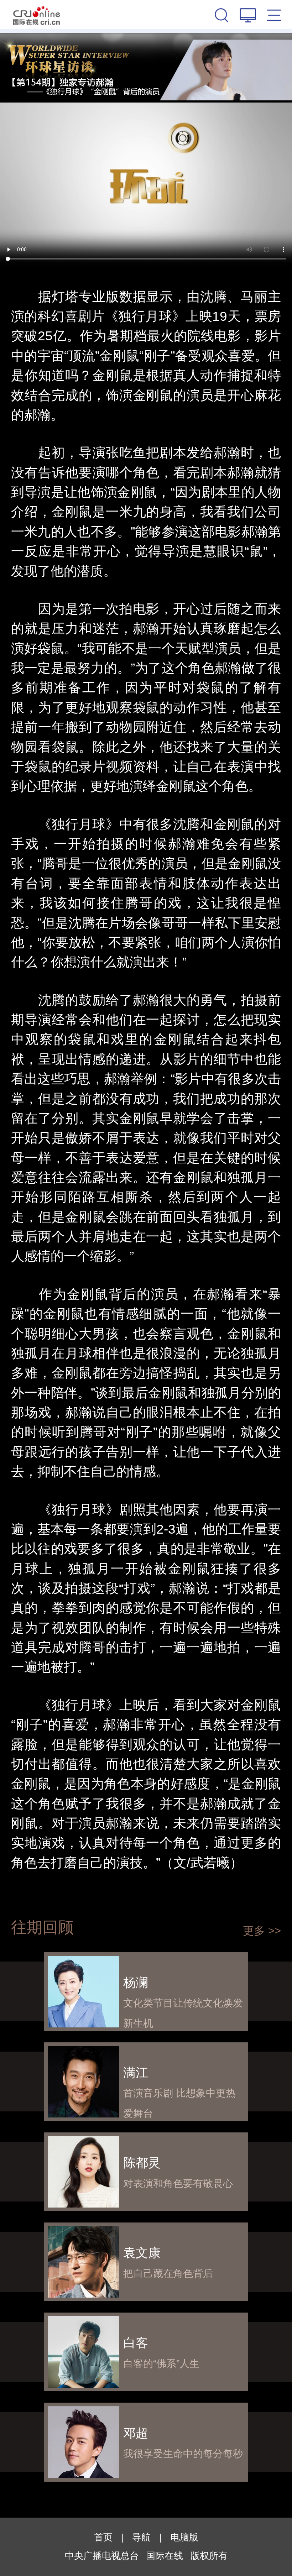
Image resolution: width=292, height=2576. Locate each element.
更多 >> (262, 1931)
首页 (103, 2537)
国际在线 (37, 15)
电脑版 (184, 2537)
